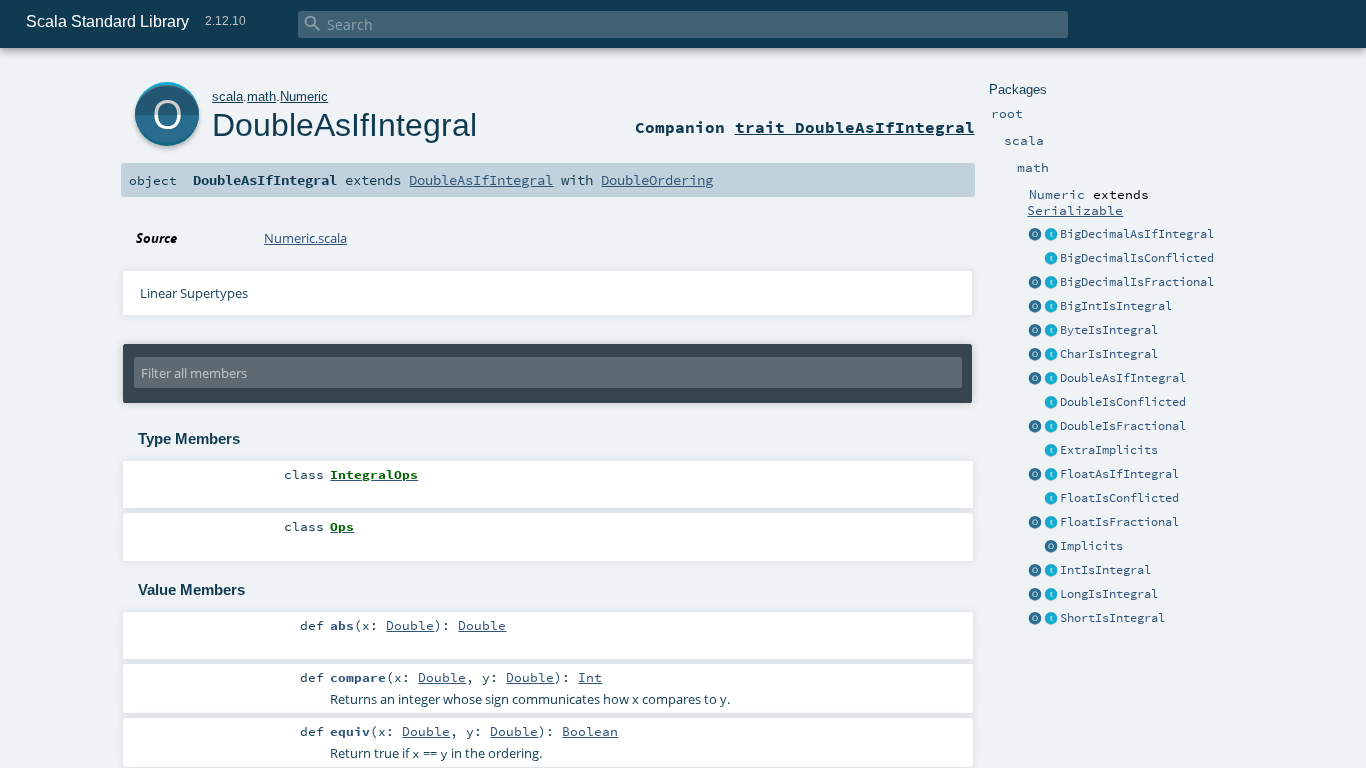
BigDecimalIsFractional (1137, 282)
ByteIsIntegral (1109, 330)
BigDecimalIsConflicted (1137, 258)
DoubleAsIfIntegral (1123, 378)
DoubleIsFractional (1123, 426)
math (261, 96)
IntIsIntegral (1105, 570)
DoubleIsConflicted (1123, 402)
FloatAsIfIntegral (1119, 474)
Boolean (590, 731)
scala (227, 96)
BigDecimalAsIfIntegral (1137, 234)
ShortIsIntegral (1112, 618)
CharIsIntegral (1109, 354)
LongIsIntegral (1109, 594)
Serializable (1075, 210)
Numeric (304, 96)
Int (590, 677)
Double (410, 625)
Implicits (1091, 546)
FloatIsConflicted (1119, 498)
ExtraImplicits (1109, 450)
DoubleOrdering (657, 180)
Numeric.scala (305, 238)
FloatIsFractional (1119, 522)
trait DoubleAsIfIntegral (855, 127)
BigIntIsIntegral (1116, 306)
